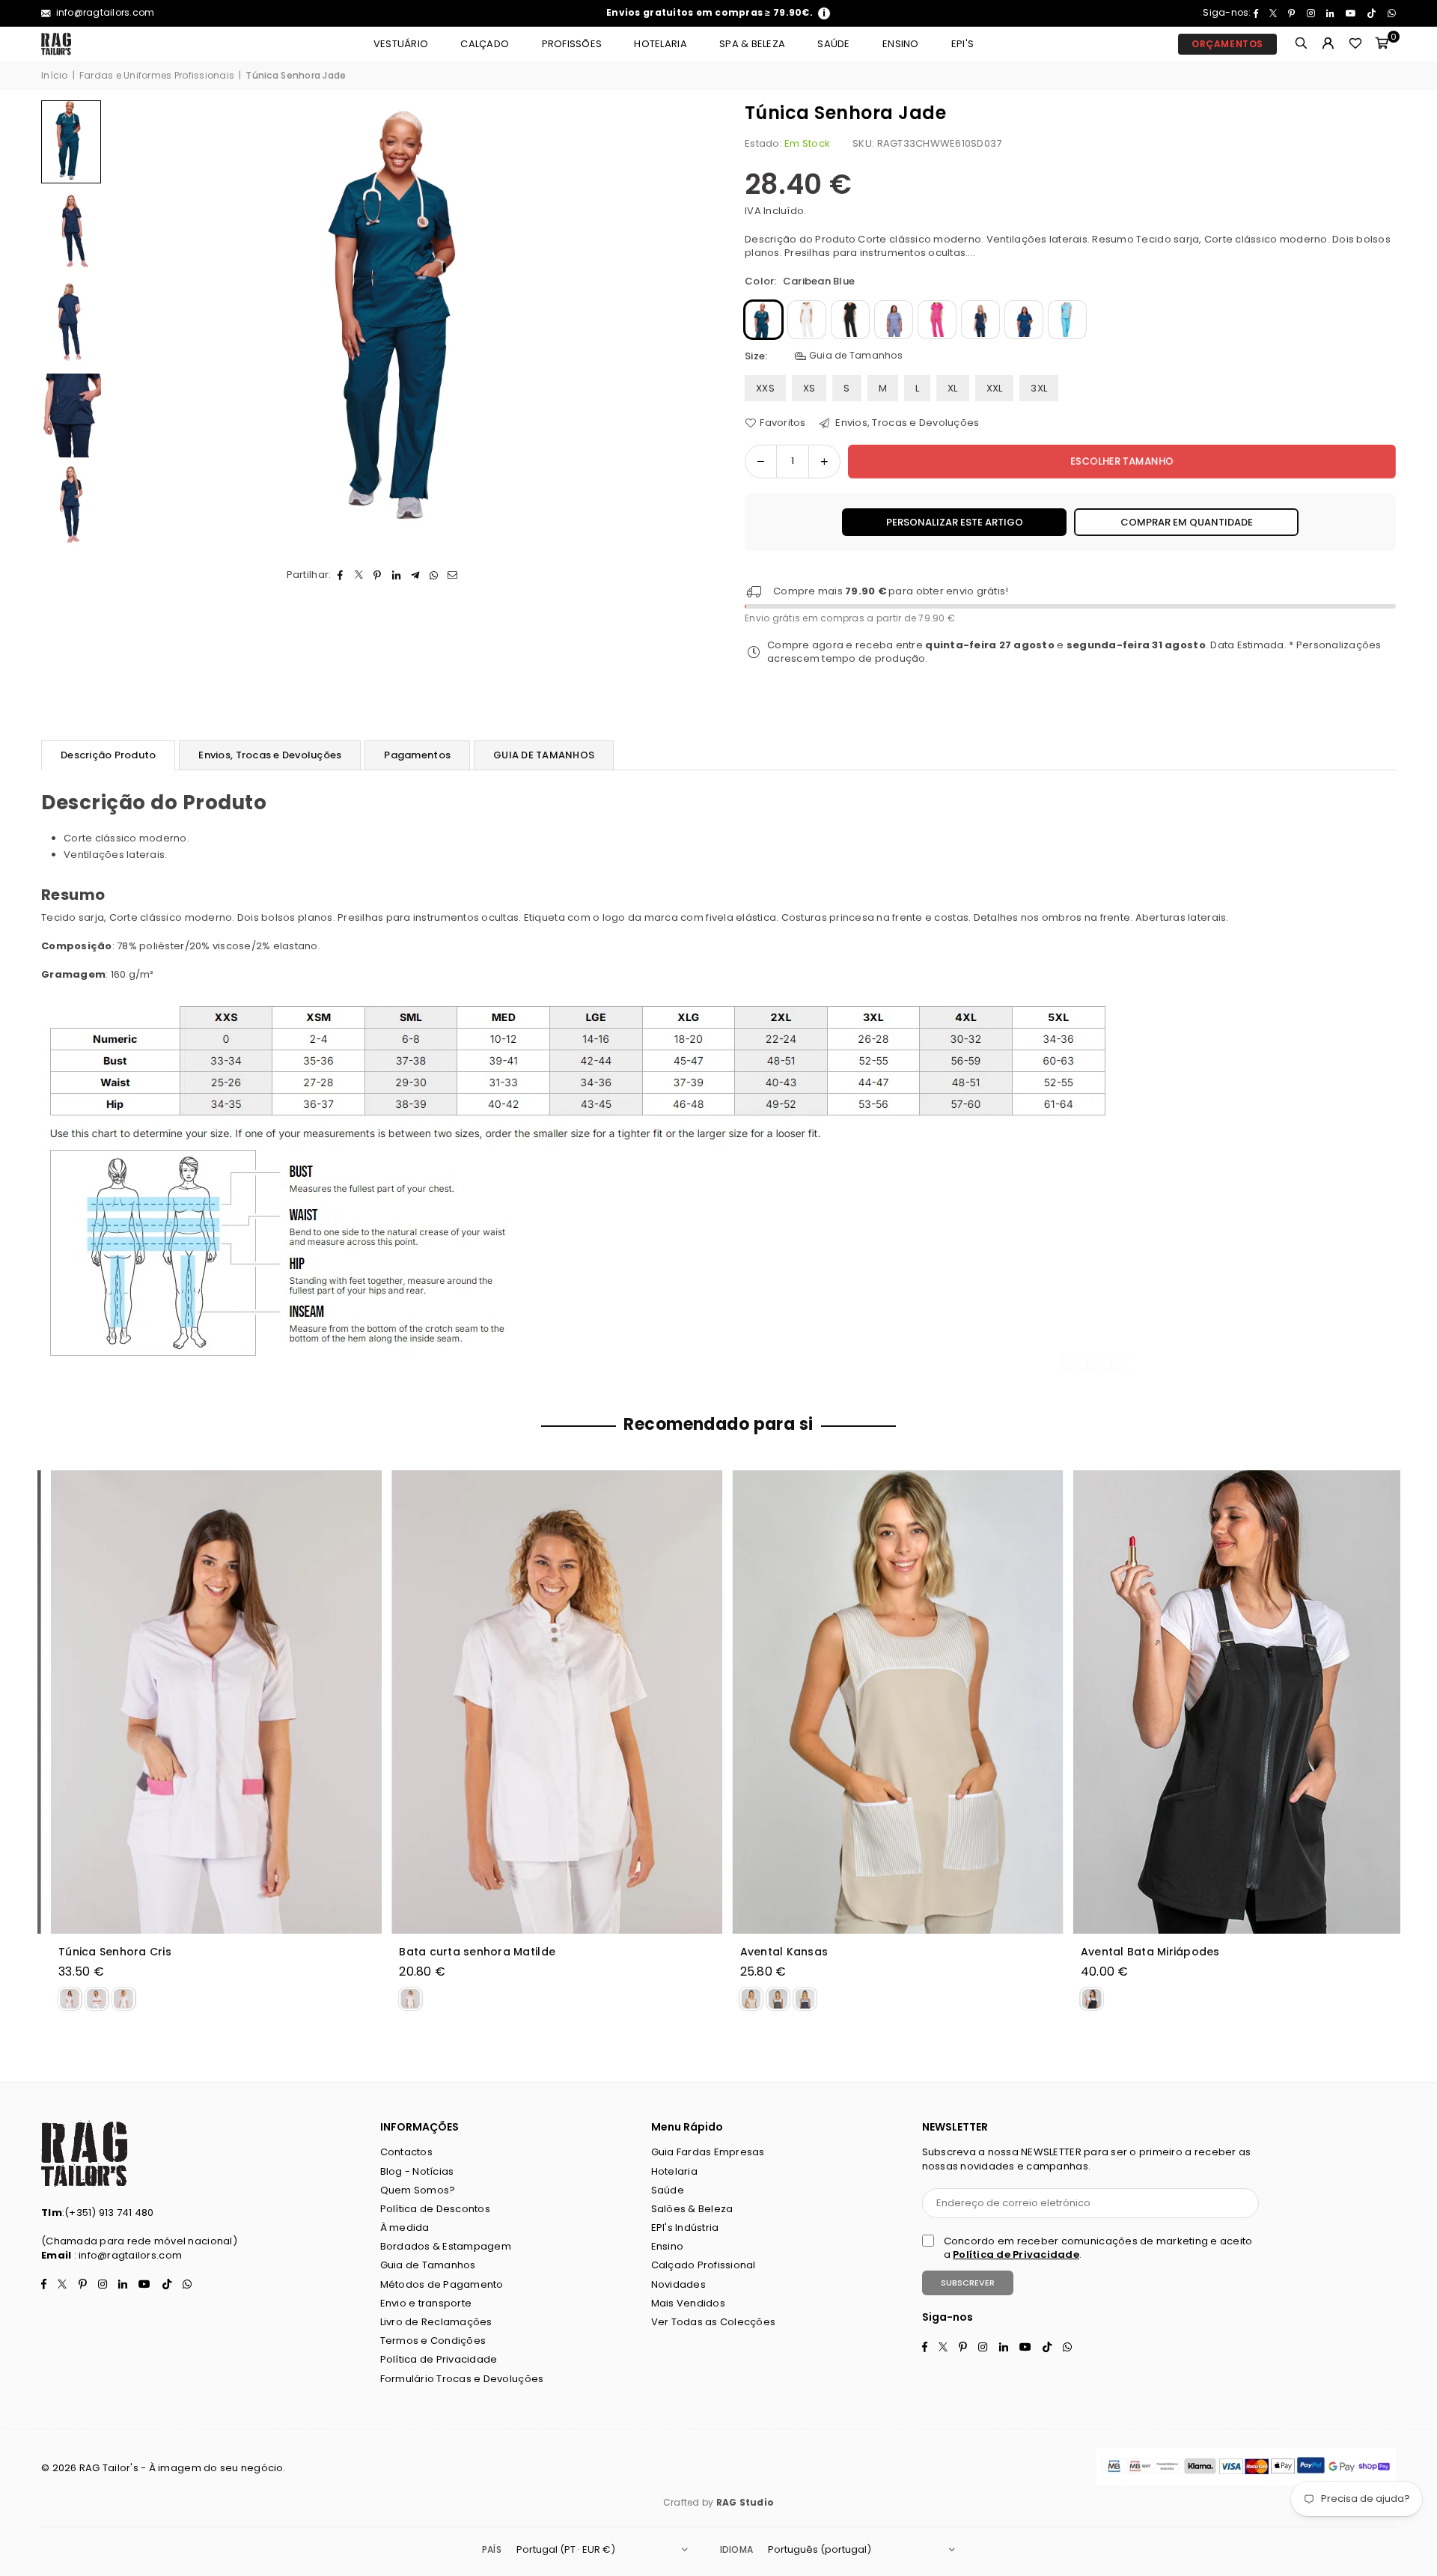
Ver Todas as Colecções (714, 2322)
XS (809, 388)
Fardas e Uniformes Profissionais (157, 76)
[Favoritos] (1355, 44)
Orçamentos (1227, 44)
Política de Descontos (435, 2209)
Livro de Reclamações (436, 2322)
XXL (995, 388)
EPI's (962, 44)
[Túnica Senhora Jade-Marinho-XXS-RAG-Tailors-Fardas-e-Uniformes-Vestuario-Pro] (71, 507)
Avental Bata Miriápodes (1141, 1952)
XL (953, 388)
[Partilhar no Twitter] (359, 575)
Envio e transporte (426, 2303)
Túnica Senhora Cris (106, 1952)
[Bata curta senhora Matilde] (548, 1702)
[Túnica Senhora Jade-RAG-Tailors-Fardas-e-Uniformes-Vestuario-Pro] (71, 233)
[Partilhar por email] (452, 575)
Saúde (833, 44)
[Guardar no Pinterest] (378, 575)
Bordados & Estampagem (446, 2246)
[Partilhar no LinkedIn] (396, 575)
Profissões (572, 44)
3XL (1039, 388)
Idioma (736, 2549)
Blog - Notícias (417, 2171)
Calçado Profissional (704, 2265)
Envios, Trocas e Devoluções (906, 423)
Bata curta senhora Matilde (468, 1952)
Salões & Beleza (692, 2209)
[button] (1382, 44)
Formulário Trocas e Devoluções (462, 2379)
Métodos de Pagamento (442, 2284)
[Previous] (129, 325)
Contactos (406, 2152)
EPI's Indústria (685, 2228)
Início (55, 76)
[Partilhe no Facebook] (340, 575)
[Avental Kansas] (889, 1702)
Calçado (485, 44)
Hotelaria (660, 44)
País (492, 2549)
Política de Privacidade (439, 2359)
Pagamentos (417, 755)
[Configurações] (1328, 44)
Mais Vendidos (688, 2303)
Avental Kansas (775, 1952)
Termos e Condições (433, 2341)
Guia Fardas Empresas (708, 2152)
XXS (765, 388)
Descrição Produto (108, 755)
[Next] (687, 325)
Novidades (678, 2284)
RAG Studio (745, 2502)
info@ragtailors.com (104, 12)
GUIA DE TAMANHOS (544, 755)
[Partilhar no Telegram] (415, 575)
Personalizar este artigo (955, 522)
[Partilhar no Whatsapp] (434, 575)
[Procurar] (1302, 44)
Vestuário (401, 44)
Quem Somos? (418, 2190)
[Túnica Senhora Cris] (207, 1702)
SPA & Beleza (752, 44)
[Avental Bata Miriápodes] (1230, 1702)
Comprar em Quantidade (1187, 522)
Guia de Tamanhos (855, 356)
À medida (405, 2228)
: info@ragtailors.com (126, 2255)
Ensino (901, 44)
